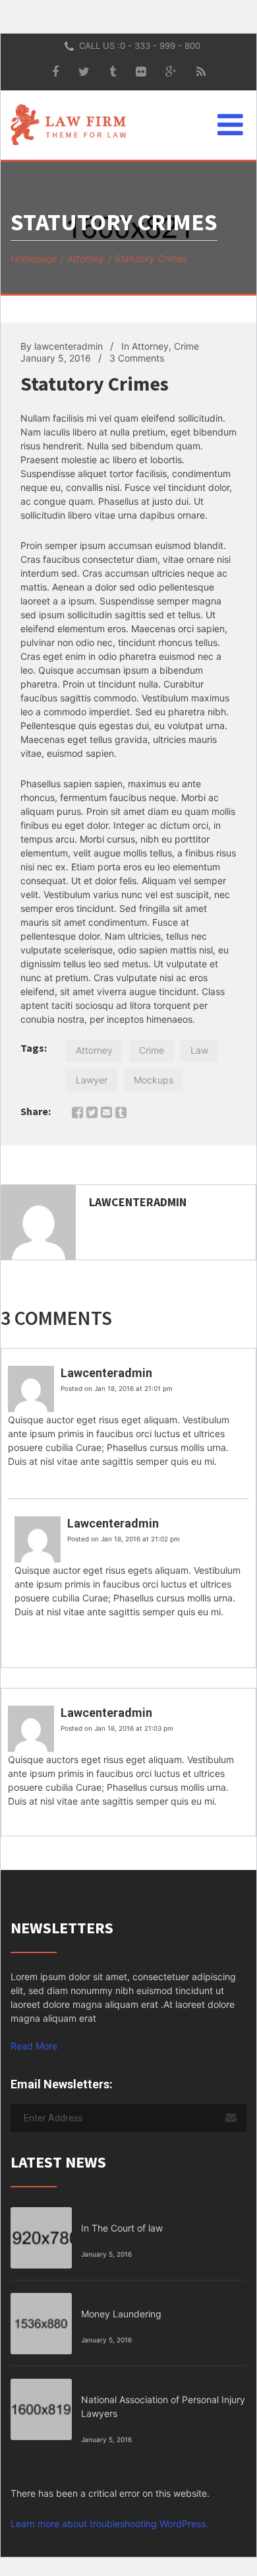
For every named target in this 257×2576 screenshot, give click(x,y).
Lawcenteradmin (138, 1202)
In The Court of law (122, 2228)
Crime (186, 346)
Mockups (154, 1080)
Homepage (34, 258)
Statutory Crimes (95, 383)
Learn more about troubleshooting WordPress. (109, 2524)
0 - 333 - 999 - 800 (160, 46)
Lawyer (92, 1080)
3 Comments (137, 358)
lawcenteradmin (69, 346)
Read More (34, 2046)
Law (199, 1050)
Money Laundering (121, 2314)
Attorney (86, 258)
